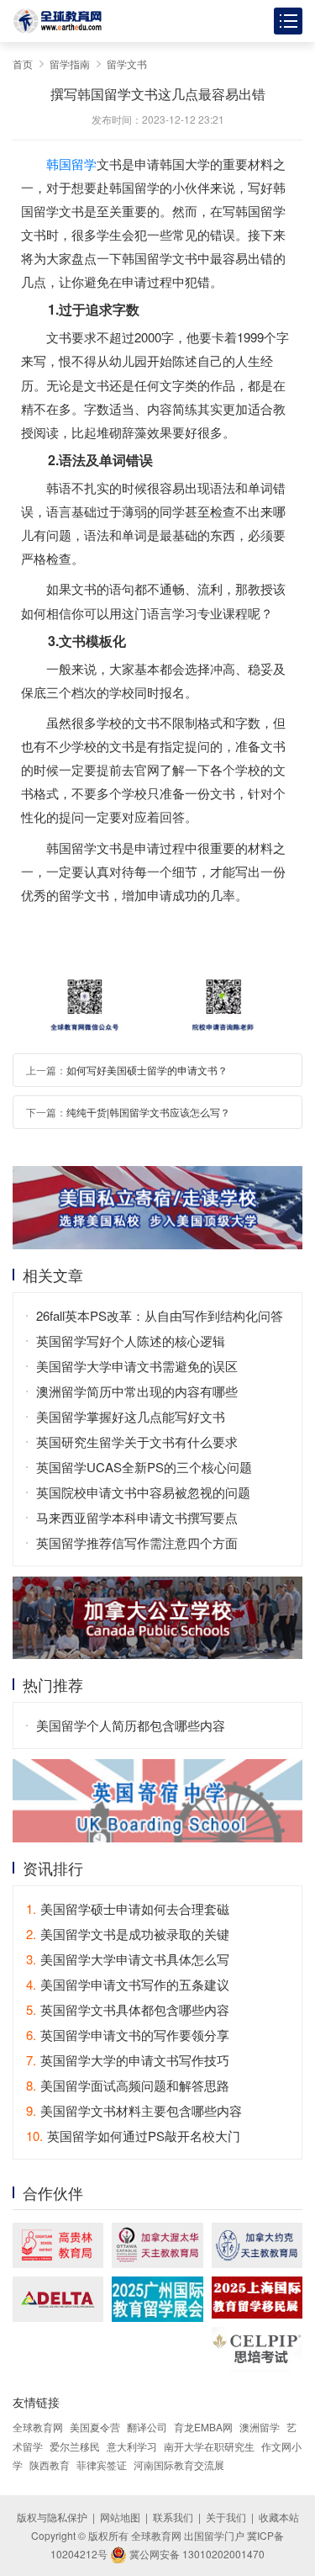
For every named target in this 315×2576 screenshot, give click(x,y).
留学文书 (127, 64)
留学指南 (70, 64)
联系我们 (173, 2517)
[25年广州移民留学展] (157, 2299)
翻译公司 (147, 2427)
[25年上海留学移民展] (257, 2298)
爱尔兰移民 (75, 2446)
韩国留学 (71, 164)
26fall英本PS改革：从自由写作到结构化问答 (160, 1315)
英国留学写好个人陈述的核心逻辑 (131, 1341)
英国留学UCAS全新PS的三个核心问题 (144, 1467)
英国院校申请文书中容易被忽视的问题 (143, 1492)
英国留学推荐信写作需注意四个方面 (137, 1542)
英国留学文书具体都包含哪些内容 (128, 2009)
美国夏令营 (95, 2427)
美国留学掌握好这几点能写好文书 (131, 1416)
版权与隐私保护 (52, 2517)
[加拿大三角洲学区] (58, 2299)
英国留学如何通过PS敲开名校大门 (133, 2136)
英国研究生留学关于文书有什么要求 (137, 1442)
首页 (23, 64)
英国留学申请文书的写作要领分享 (128, 2035)
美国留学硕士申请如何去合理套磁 (128, 1908)
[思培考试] (257, 2350)
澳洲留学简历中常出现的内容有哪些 (137, 1391)
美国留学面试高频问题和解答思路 (128, 2085)
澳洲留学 (260, 2427)
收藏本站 (279, 2517)
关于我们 (226, 2517)
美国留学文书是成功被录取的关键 (128, 1934)
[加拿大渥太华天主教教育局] (157, 2245)
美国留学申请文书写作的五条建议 (128, 1984)
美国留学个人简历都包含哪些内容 (131, 1725)
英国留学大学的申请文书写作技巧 (128, 2060)
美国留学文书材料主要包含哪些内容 (134, 2110)
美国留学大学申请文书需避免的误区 (137, 1366)
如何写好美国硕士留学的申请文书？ (147, 1070)
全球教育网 (38, 2427)
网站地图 (120, 2517)
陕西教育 (50, 2465)
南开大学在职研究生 (209, 2446)
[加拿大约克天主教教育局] (257, 2245)
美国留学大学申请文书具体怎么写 (128, 1959)
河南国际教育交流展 (179, 2465)
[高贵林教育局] (58, 2245)
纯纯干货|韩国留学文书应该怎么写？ (148, 1112)
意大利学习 (132, 2446)
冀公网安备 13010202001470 (196, 2554)
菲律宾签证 (102, 2465)
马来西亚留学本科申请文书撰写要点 (137, 1517)
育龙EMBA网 (203, 2427)
